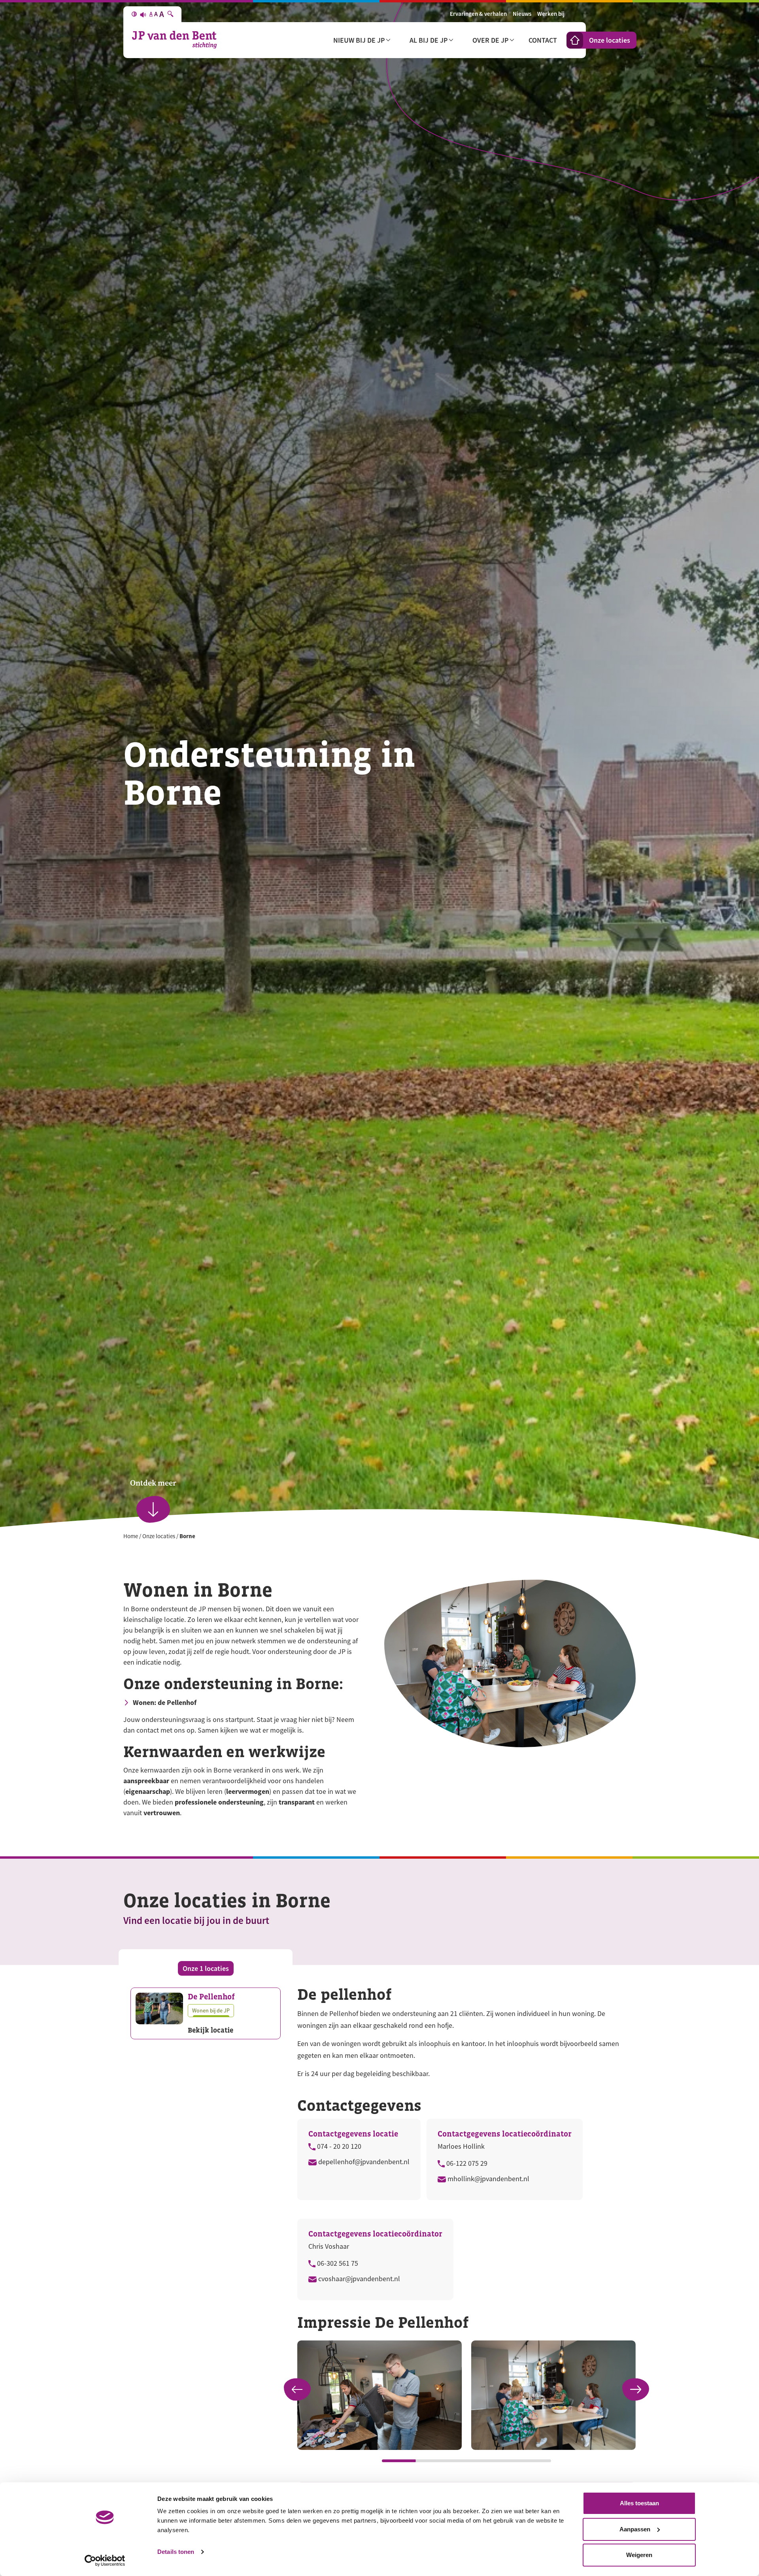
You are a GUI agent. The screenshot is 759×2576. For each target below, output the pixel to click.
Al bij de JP (429, 40)
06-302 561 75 (337, 2263)
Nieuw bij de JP (359, 40)
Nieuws (522, 14)
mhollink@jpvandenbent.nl (488, 2179)
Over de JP (490, 40)
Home (131, 1536)
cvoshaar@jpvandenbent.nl (358, 2279)
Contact (543, 40)
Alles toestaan (639, 2503)
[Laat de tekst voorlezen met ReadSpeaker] (143, 14)
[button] (636, 2389)
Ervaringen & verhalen (478, 14)
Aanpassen (635, 2529)
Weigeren (639, 2555)
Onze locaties (610, 40)
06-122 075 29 (466, 2163)
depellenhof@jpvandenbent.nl (363, 2162)
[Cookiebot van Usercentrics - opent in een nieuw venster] (105, 2561)
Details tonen (176, 2552)
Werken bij (551, 14)
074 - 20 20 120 (338, 2146)
